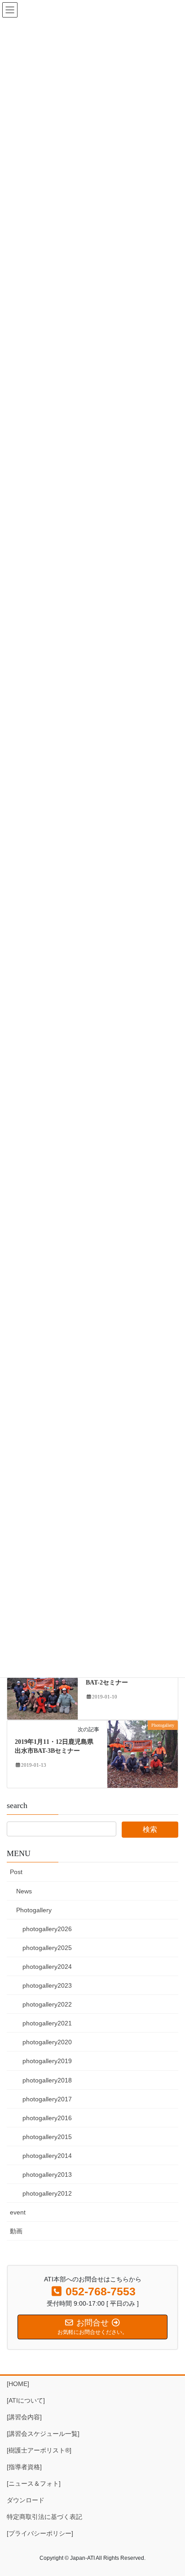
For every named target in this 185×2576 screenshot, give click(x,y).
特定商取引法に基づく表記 (44, 2517)
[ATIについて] (26, 2400)
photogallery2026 (47, 1929)
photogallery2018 (47, 2080)
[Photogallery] (42, 1685)
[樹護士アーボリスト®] (39, 2450)
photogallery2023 (47, 1985)
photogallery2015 (47, 2137)
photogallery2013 (47, 2175)
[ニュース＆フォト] (34, 2483)
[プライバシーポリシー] (40, 2533)
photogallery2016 (47, 2118)
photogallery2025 (47, 1948)
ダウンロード (26, 2500)
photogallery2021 (47, 2023)
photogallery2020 (47, 2042)
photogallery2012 (47, 2193)
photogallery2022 (47, 2004)
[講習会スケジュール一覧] (43, 2434)
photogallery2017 (47, 2099)
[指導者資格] (24, 2467)
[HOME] (18, 2384)
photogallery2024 (47, 1967)
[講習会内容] (24, 2417)
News (24, 1891)
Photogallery (34, 1910)
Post (16, 1872)
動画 (16, 2231)
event (18, 2212)
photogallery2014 (47, 2156)
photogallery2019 (47, 2061)
